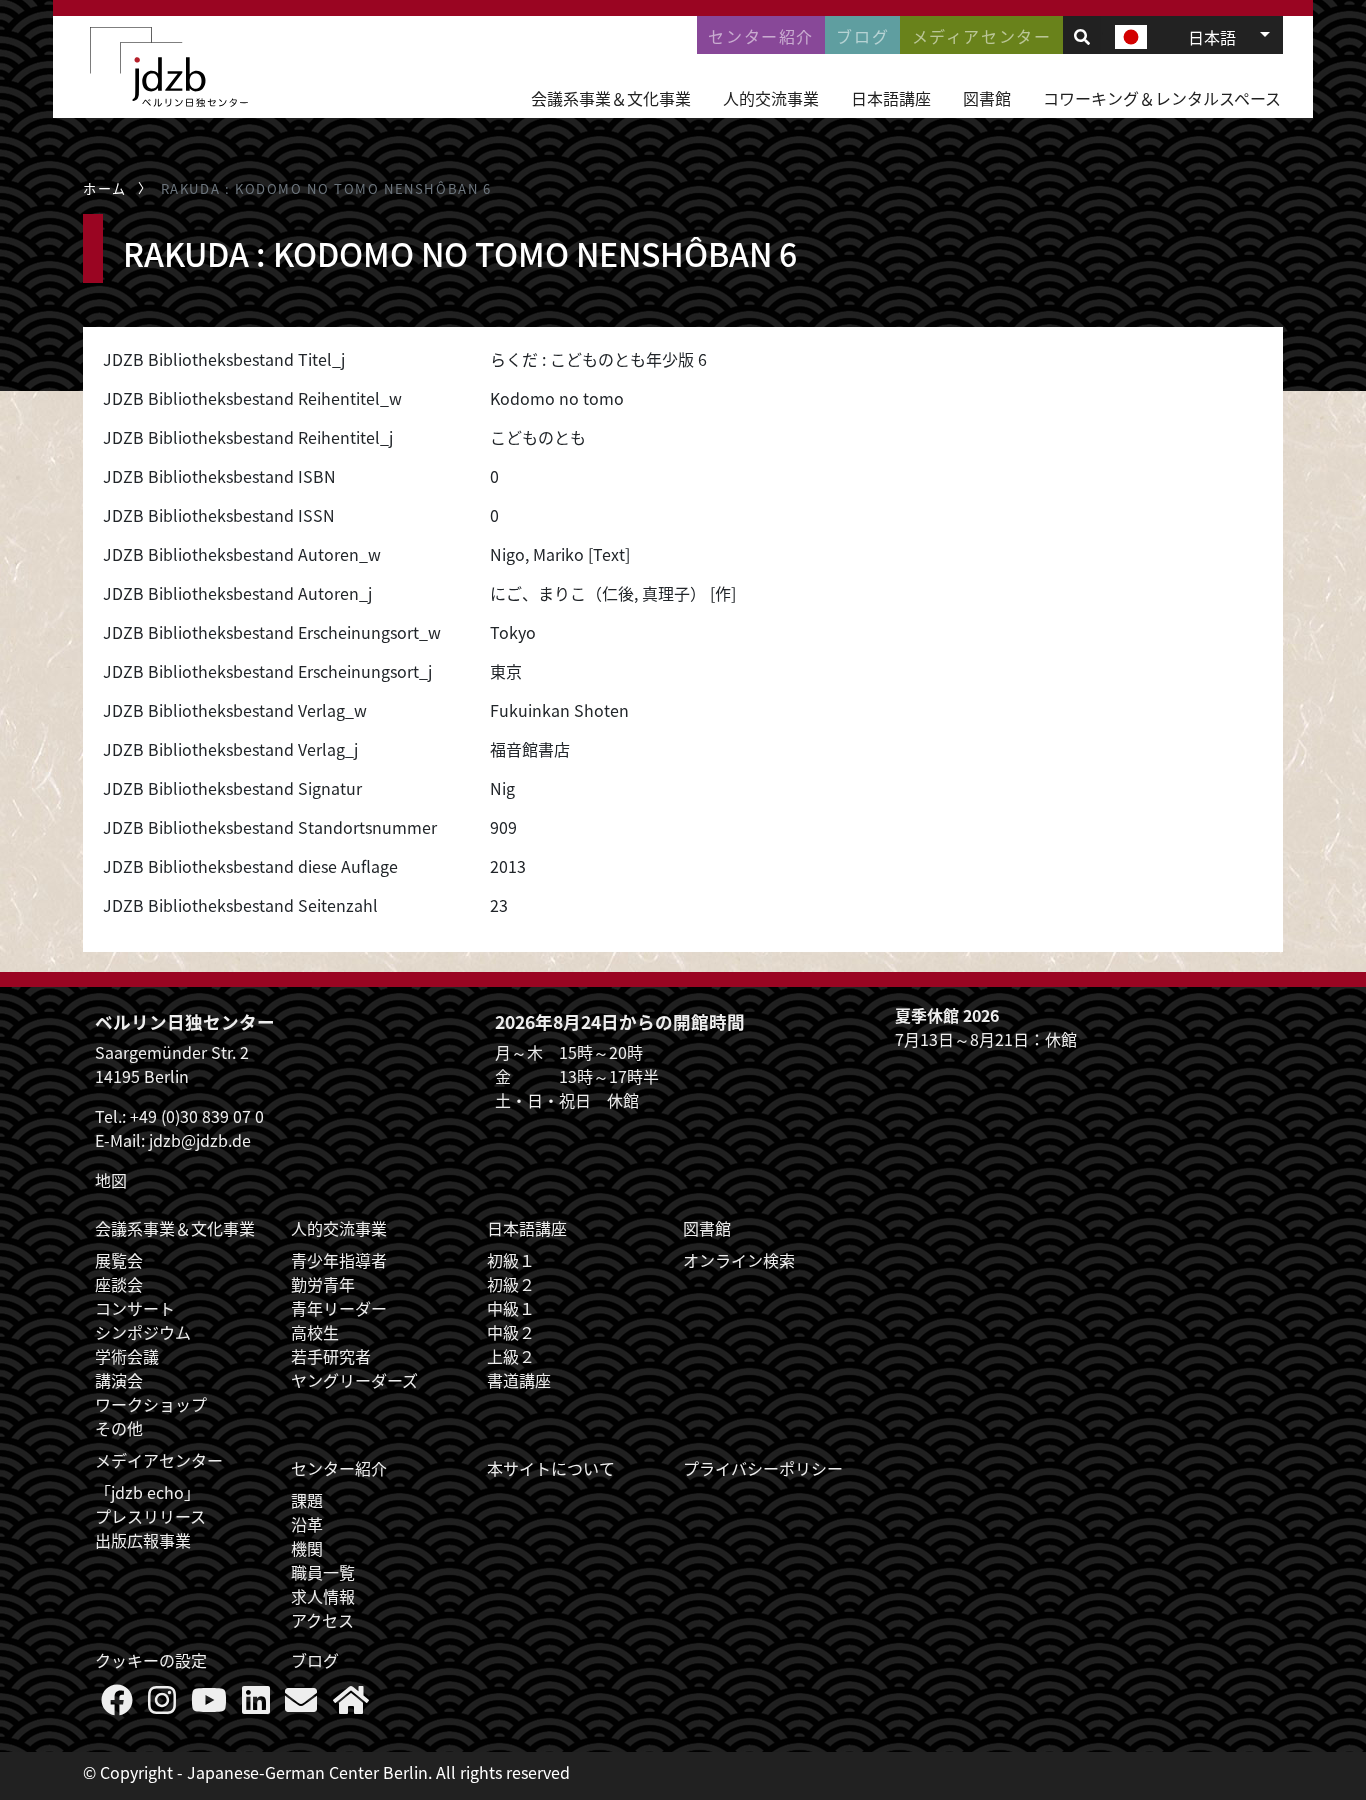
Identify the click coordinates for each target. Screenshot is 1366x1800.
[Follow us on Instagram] (162, 1705)
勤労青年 (323, 1284)
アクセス (322, 1620)
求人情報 (323, 1596)
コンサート (135, 1308)
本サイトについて (551, 1468)
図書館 (987, 98)
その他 (119, 1428)
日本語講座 (891, 98)
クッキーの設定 (151, 1660)
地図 (111, 1180)
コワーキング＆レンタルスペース (1162, 98)
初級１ (511, 1260)
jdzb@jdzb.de (200, 1140)
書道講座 (519, 1380)
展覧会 (119, 1260)
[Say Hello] (301, 1705)
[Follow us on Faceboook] (117, 1705)
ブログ (862, 36)
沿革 (307, 1524)
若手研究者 (331, 1356)
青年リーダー (339, 1308)
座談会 (119, 1284)
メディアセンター (982, 36)
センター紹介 (761, 36)
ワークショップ (151, 1404)
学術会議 (127, 1356)
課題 (307, 1500)
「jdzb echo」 (147, 1492)
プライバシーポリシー (763, 1468)
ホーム (105, 188)
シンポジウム (143, 1332)
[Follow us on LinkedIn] (256, 1705)
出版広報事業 (143, 1540)
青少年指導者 (339, 1260)
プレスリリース (150, 1516)
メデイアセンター (159, 1460)
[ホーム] (169, 67)
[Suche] (1082, 36)
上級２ (511, 1356)
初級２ (511, 1284)
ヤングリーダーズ (354, 1380)
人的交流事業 (771, 98)
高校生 (315, 1332)
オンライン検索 (739, 1260)
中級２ (511, 1332)
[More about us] (351, 1705)
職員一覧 (323, 1572)
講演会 (119, 1380)
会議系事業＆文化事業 (611, 98)
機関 (307, 1548)
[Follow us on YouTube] (209, 1705)
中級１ (511, 1308)
